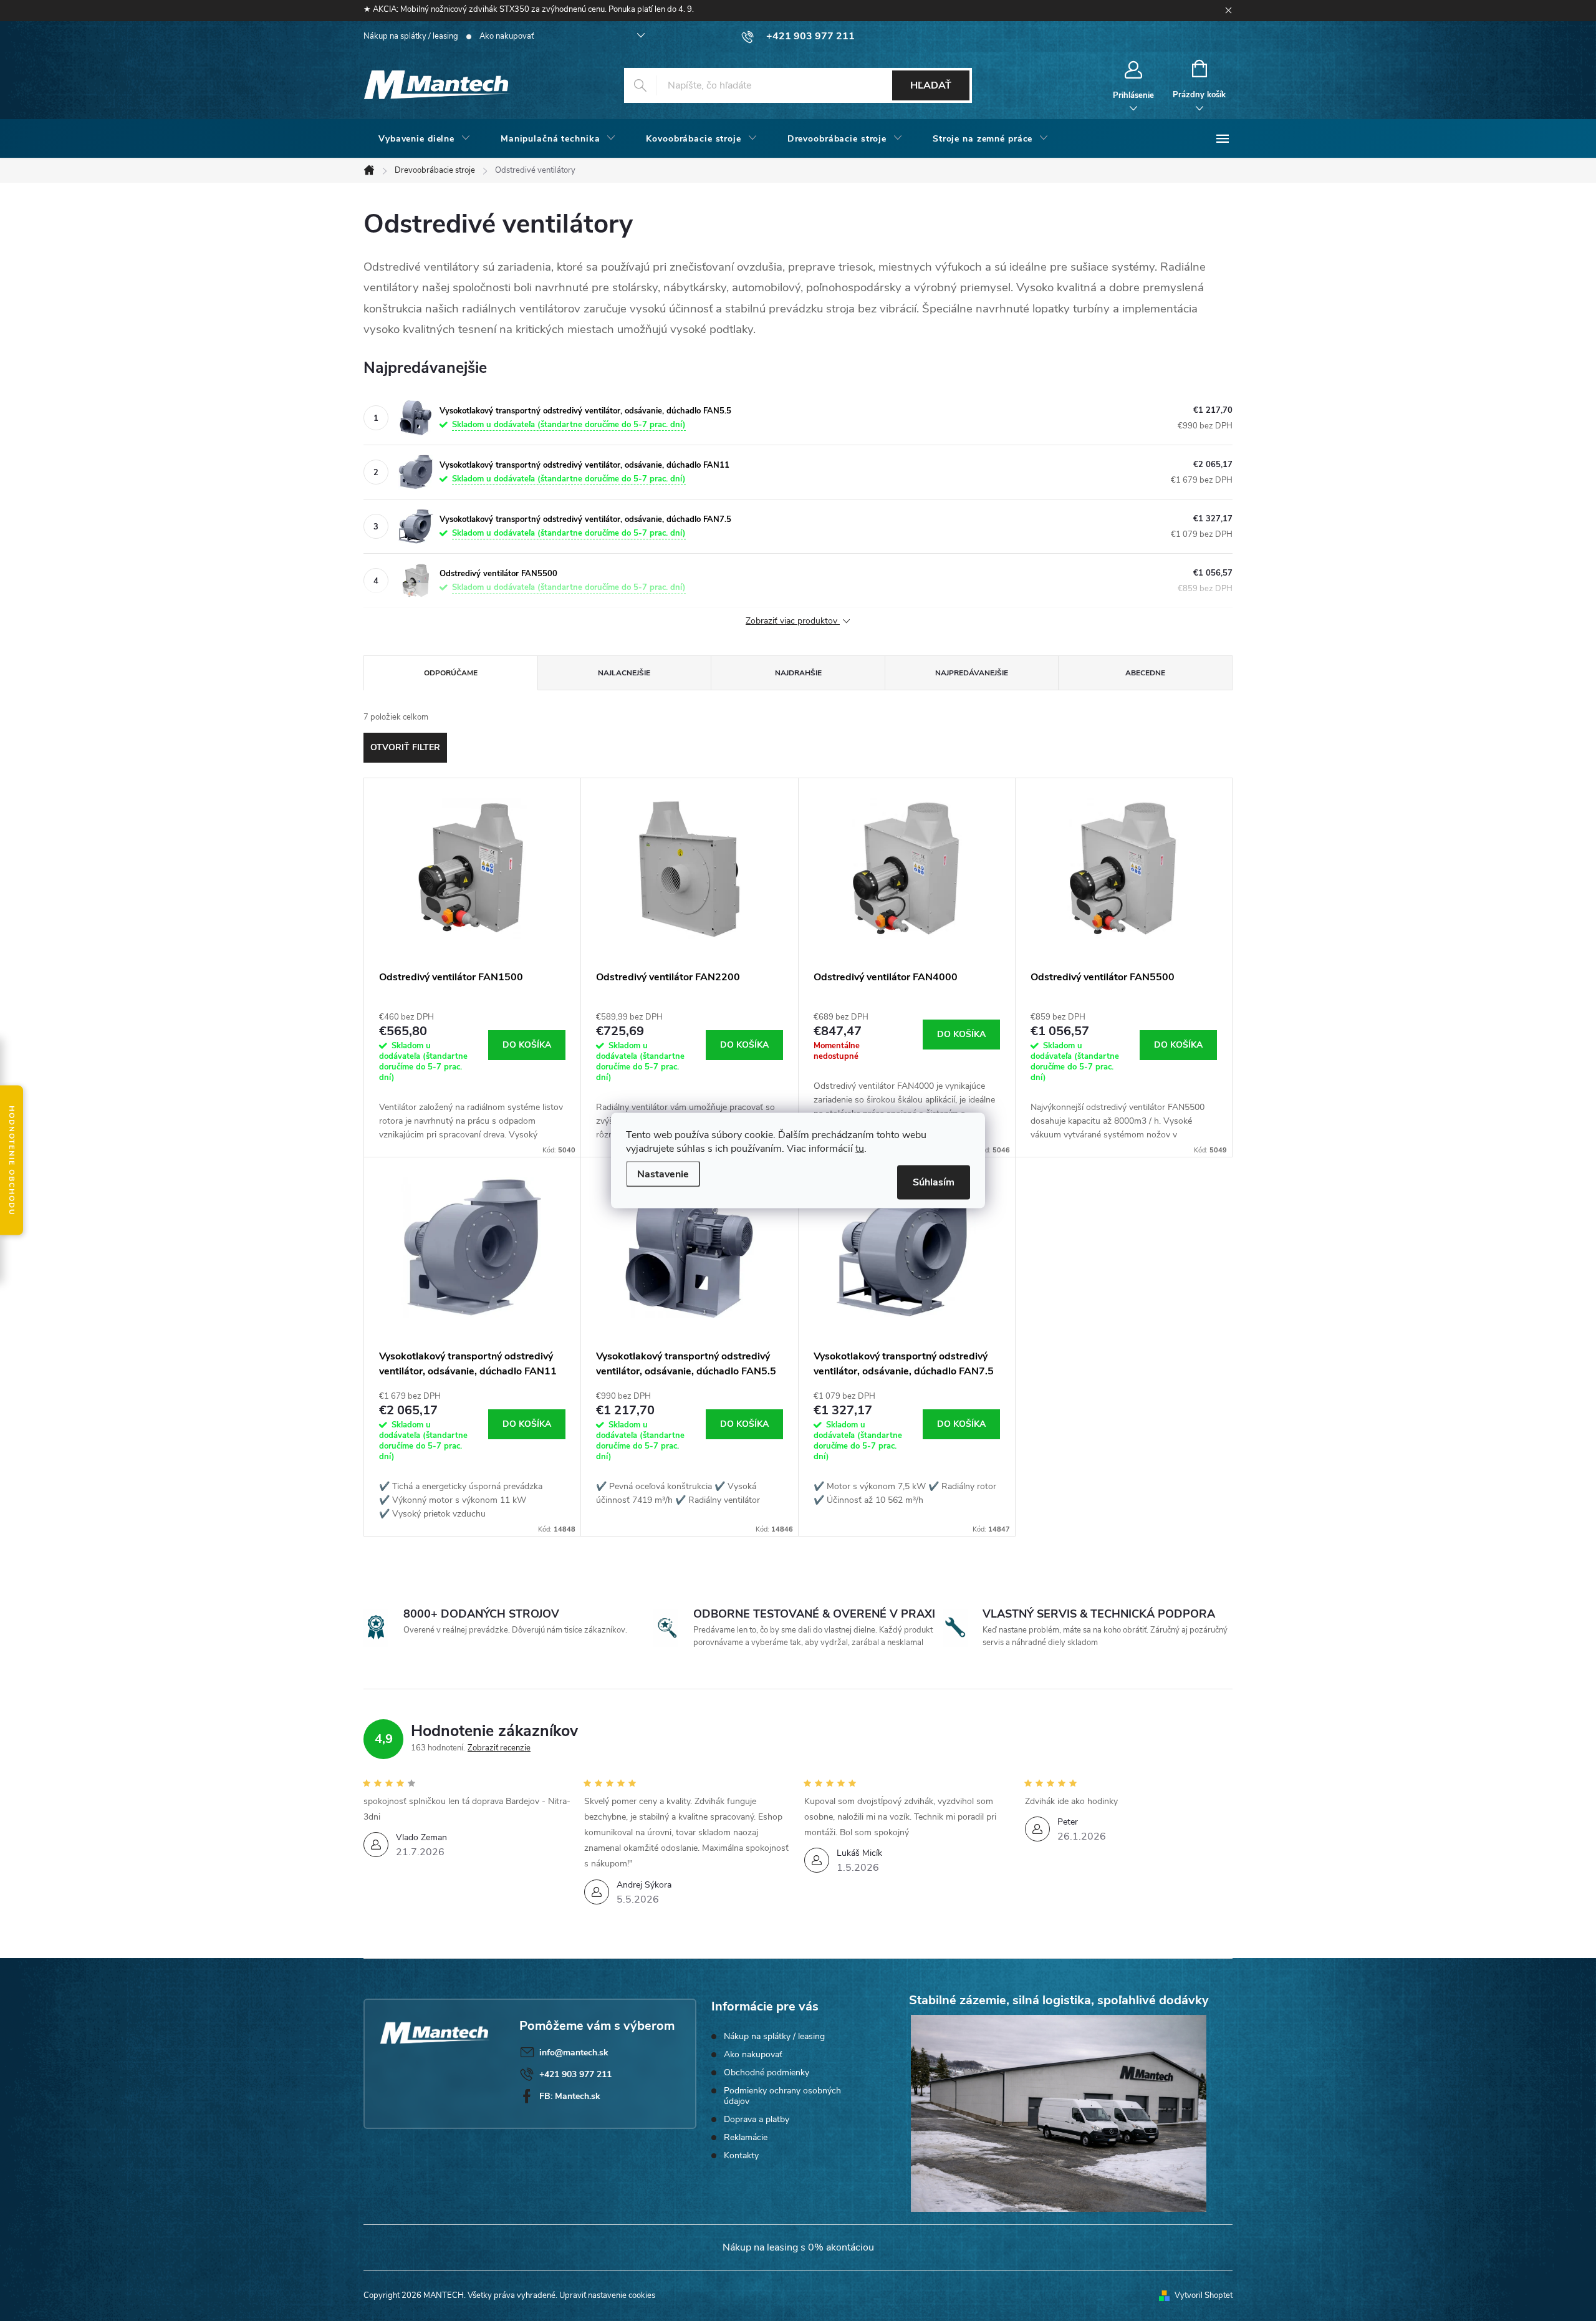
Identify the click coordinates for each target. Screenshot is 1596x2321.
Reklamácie (746, 2137)
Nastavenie (663, 1174)
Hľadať (931, 85)
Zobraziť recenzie (499, 1748)
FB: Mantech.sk (570, 2096)
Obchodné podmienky (767, 2072)
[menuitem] (425, 139)
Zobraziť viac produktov (793, 621)
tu (860, 1149)
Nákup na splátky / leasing (411, 36)
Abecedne (1145, 673)
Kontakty (741, 2155)
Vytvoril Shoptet (1204, 2295)
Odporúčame (451, 673)
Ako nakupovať (507, 36)
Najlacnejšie (624, 673)
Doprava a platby (757, 2119)
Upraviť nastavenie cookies (607, 2295)
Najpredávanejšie (972, 673)
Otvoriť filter (405, 747)
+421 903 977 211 (575, 2074)
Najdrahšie (798, 673)
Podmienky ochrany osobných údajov (782, 2096)
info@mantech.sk (574, 2053)
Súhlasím (934, 1182)
